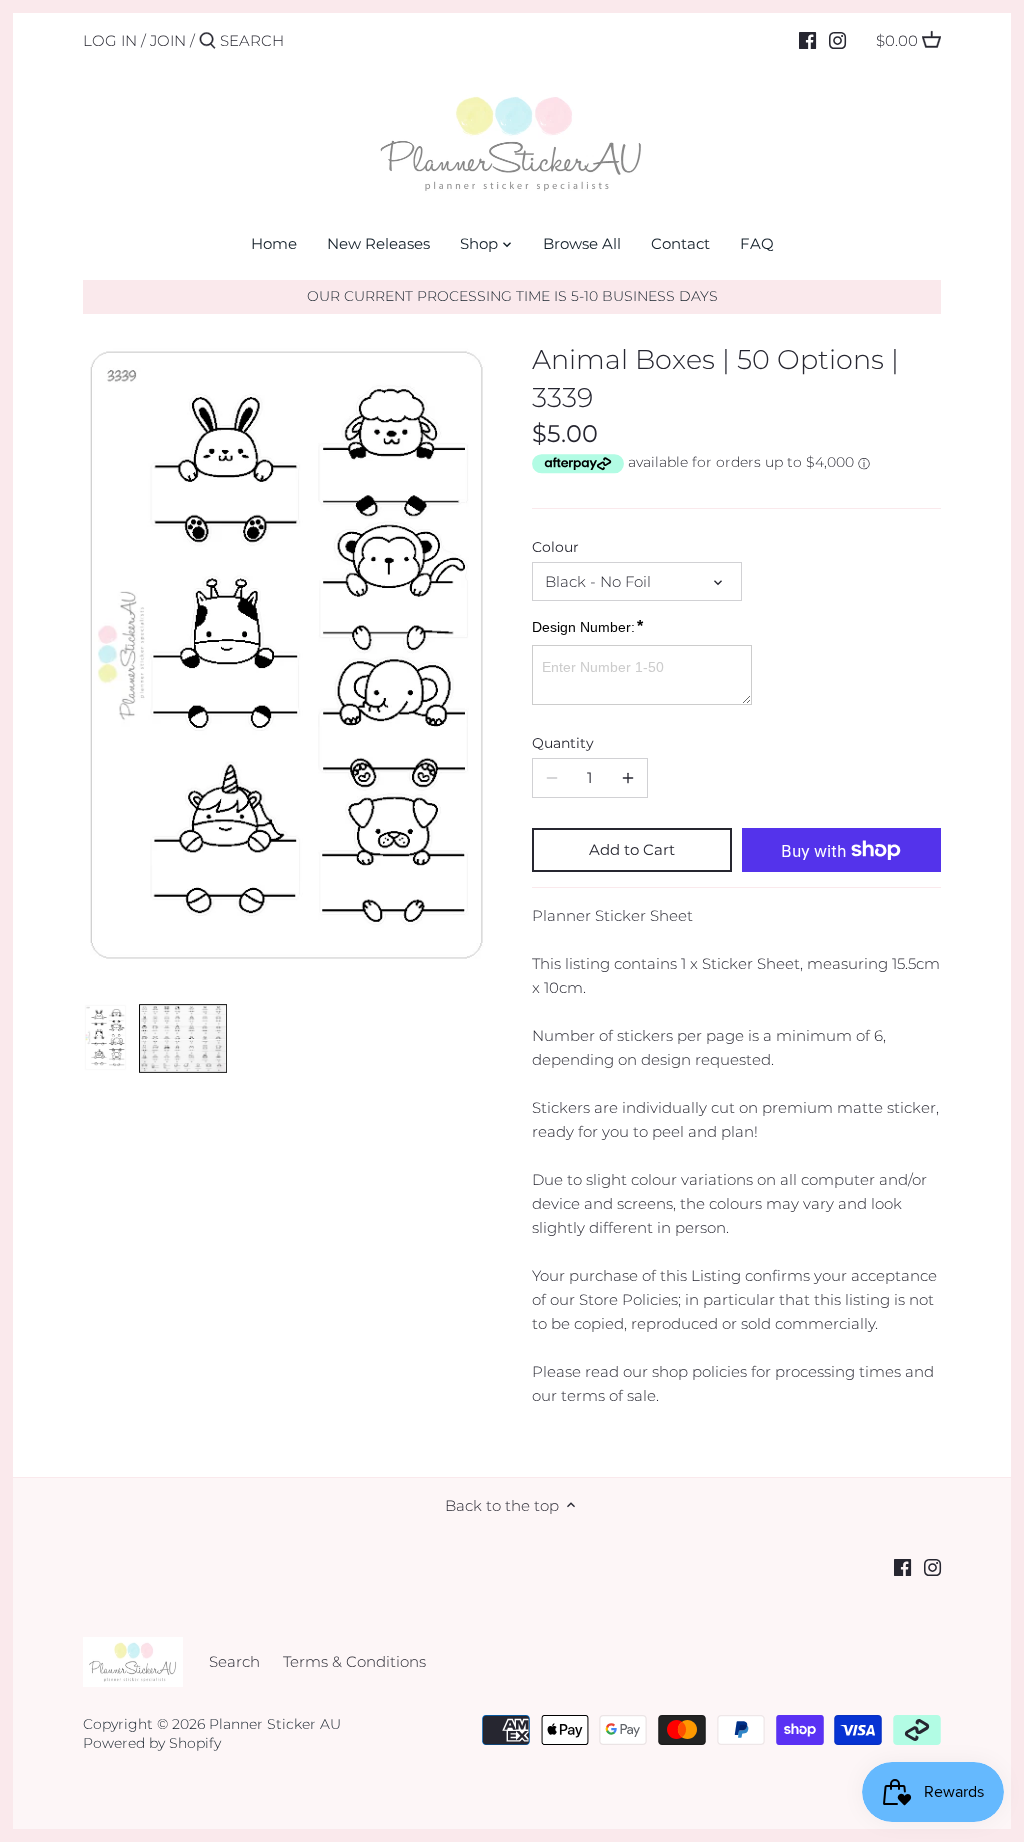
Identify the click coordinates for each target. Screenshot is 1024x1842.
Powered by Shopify (152, 1743)
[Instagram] (837, 40)
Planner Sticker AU (275, 1724)
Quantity (563, 743)
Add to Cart (632, 849)
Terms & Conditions (354, 1661)
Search (234, 1661)
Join (168, 40)
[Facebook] (807, 40)
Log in (110, 40)
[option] (106, 1038)
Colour (555, 547)
